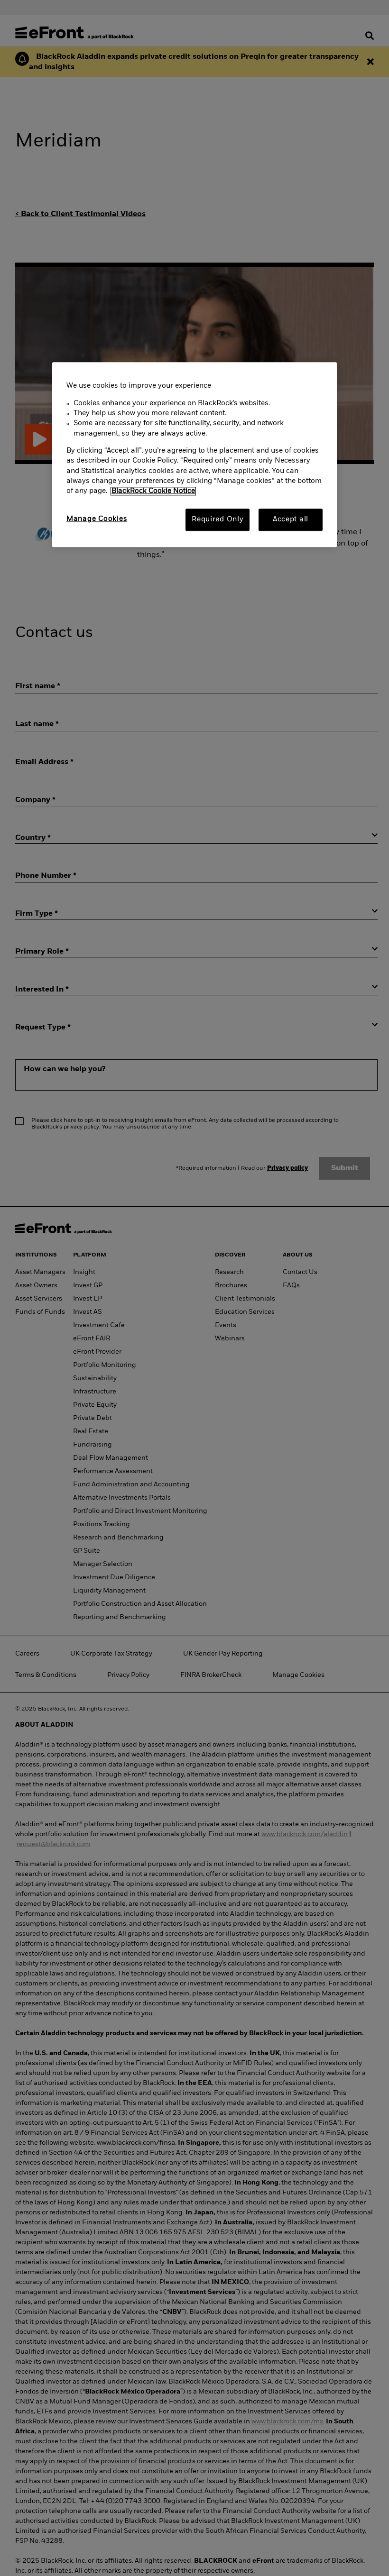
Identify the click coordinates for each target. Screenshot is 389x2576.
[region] (194, 455)
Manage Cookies (97, 519)
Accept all (291, 519)
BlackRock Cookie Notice (153, 492)
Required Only (218, 519)
